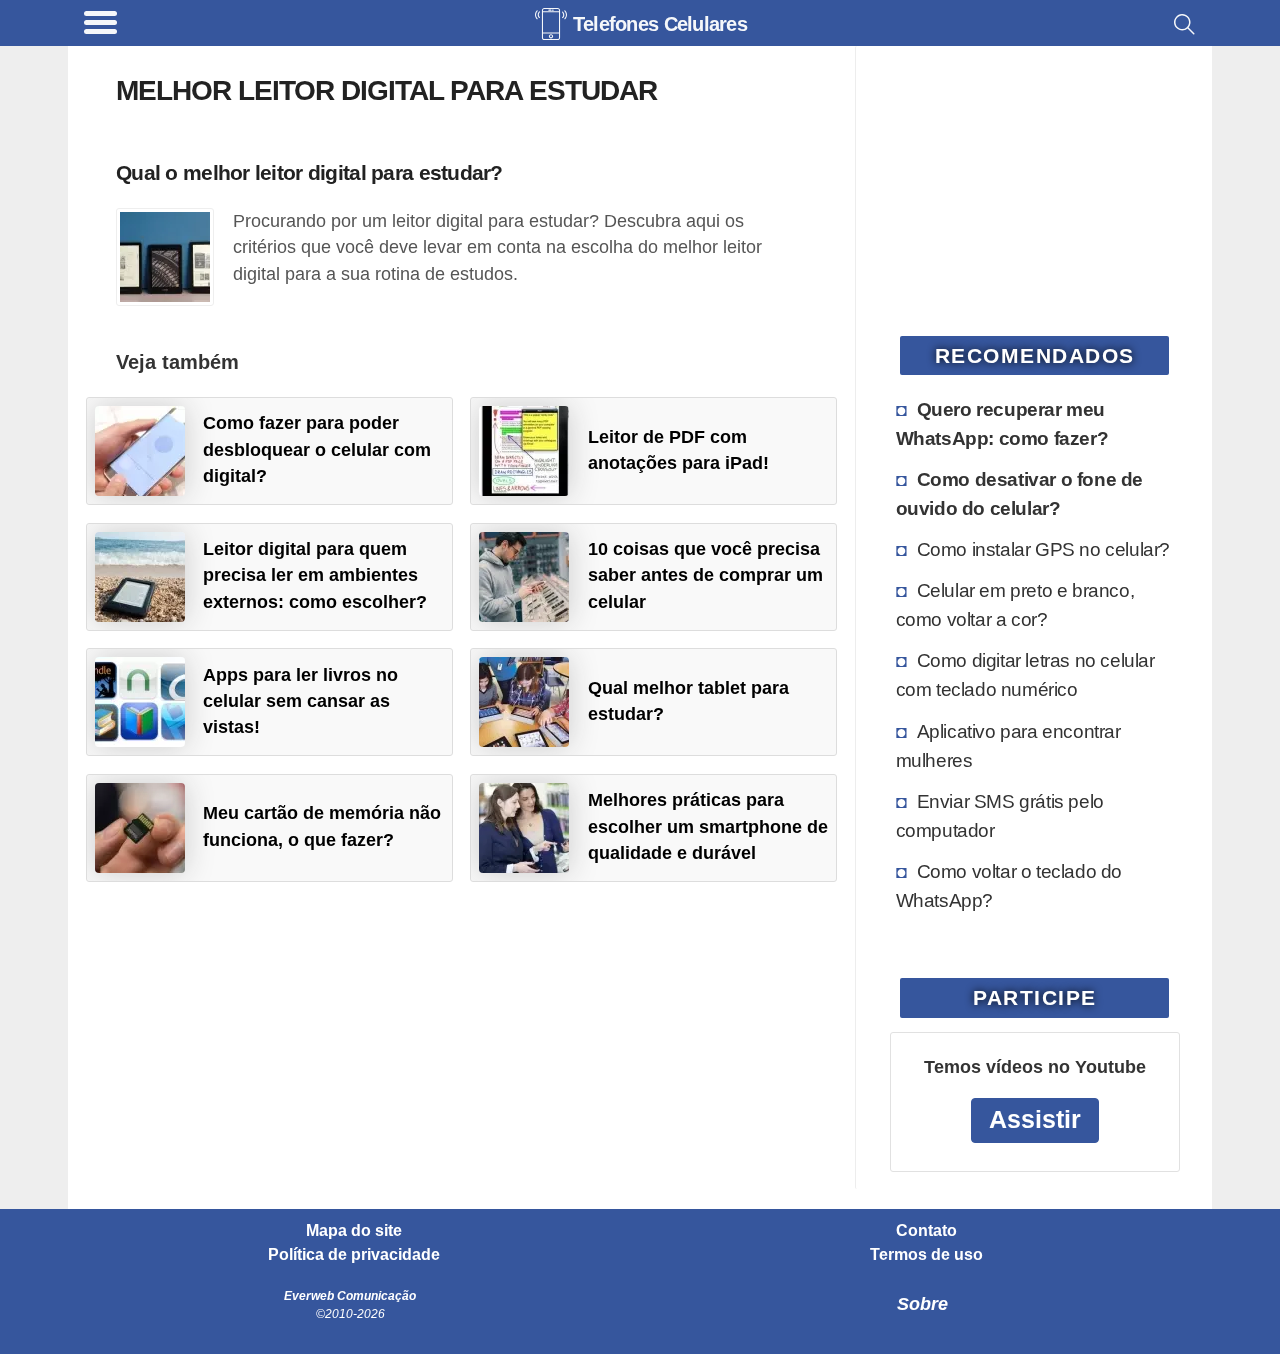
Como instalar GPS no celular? (1043, 549)
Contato (926, 1231)
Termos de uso (926, 1255)
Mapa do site (354, 1231)
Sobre (922, 1304)
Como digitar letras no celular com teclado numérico (1025, 674)
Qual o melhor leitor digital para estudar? (309, 172)
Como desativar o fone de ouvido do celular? (1019, 493)
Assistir (1035, 1119)
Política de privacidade (354, 1255)
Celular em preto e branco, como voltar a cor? (1015, 604)
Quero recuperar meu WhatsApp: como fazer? (1002, 423)
